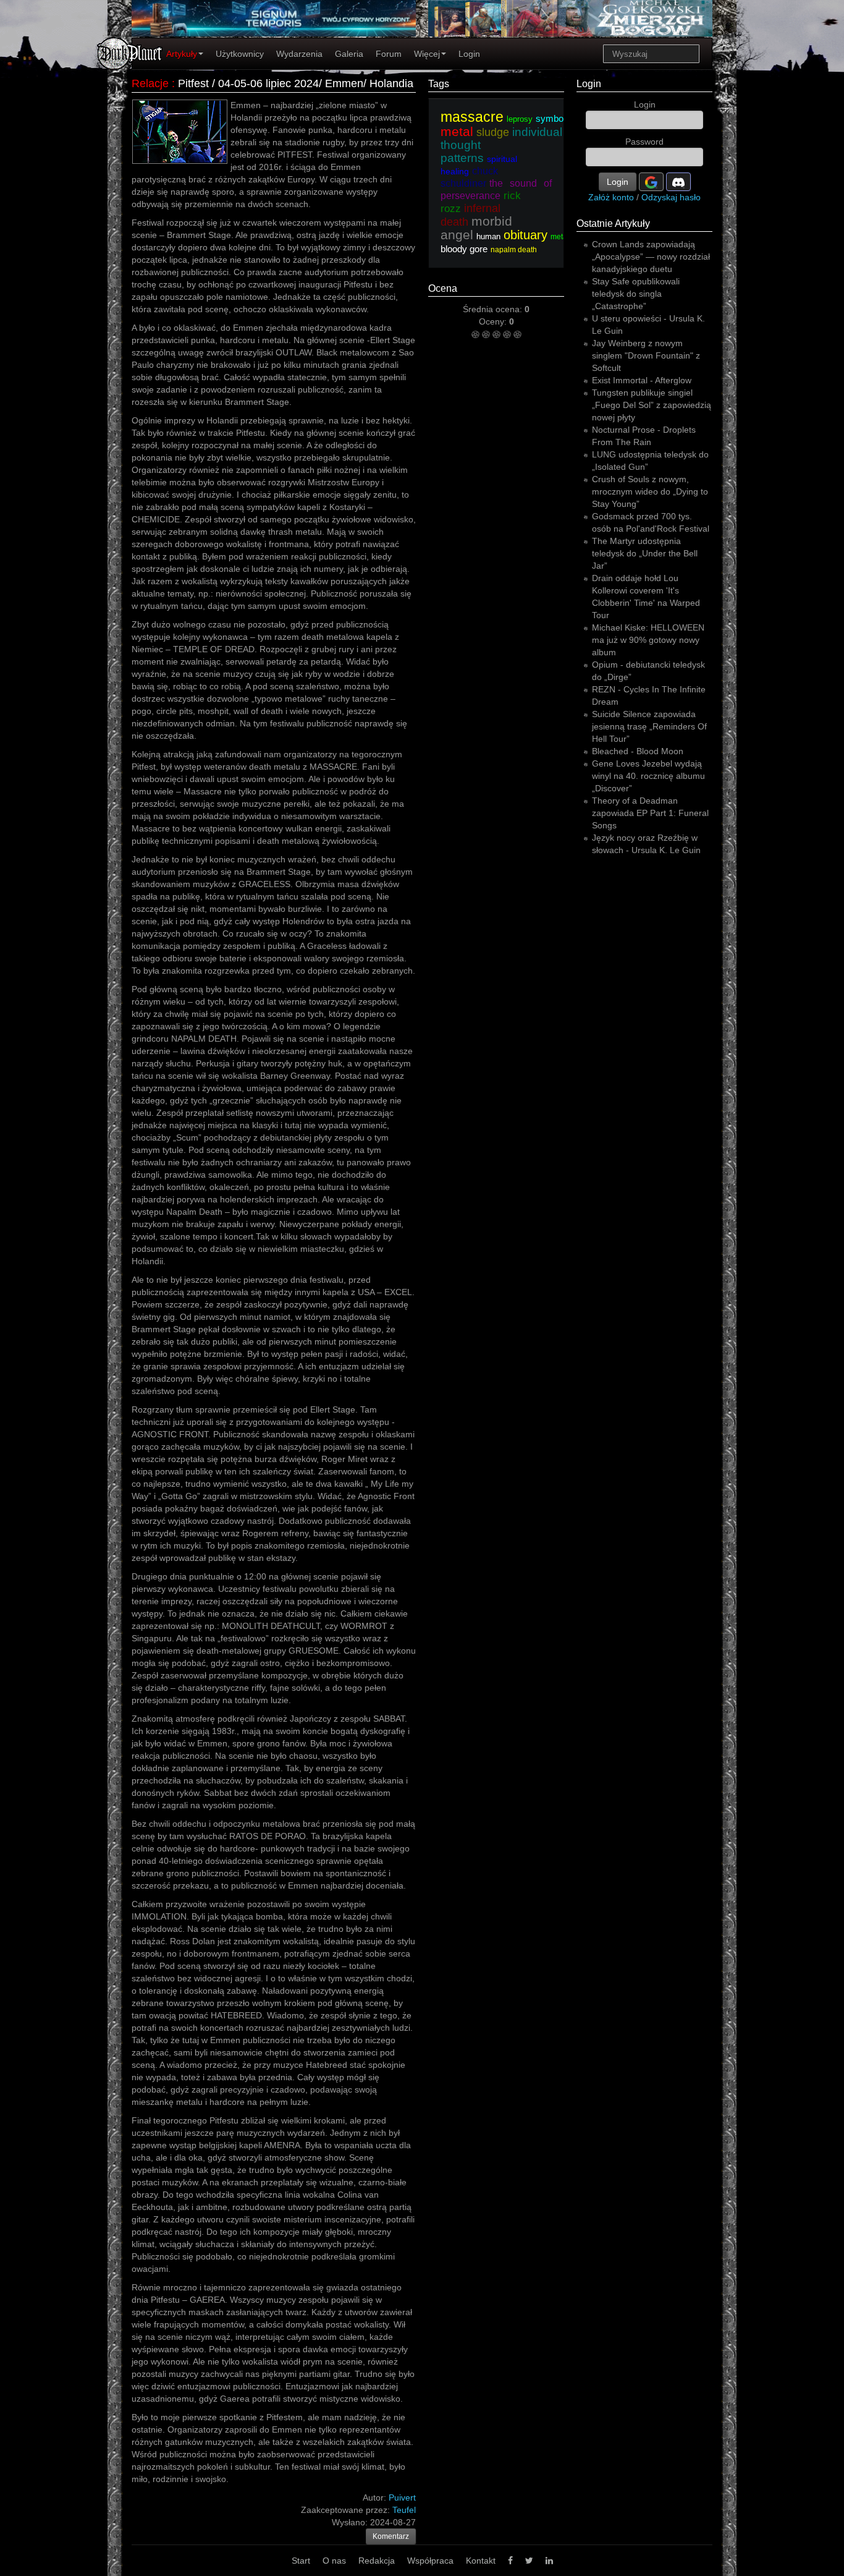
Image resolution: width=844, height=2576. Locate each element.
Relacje (150, 83)
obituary (525, 235)
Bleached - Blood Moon (638, 751)
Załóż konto (611, 197)
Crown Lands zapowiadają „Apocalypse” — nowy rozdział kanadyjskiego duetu (651, 257)
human (488, 236)
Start (301, 2561)
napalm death (514, 250)
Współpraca (430, 2561)
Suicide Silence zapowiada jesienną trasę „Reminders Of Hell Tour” (649, 726)
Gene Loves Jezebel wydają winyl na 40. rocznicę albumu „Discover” (648, 776)
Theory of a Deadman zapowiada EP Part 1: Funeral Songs (650, 813)
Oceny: (494, 321)
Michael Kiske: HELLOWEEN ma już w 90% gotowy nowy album (648, 640)
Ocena (443, 288)
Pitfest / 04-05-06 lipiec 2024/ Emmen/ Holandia (296, 83)
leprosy (520, 119)
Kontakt (481, 2561)
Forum (389, 54)
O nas (334, 2561)
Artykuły (182, 54)
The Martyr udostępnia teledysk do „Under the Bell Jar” (645, 553)
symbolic (554, 118)
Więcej (427, 54)
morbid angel (476, 228)
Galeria (349, 54)
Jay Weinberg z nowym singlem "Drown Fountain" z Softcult (646, 355)
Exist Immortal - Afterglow (642, 380)
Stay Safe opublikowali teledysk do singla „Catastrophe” (636, 294)
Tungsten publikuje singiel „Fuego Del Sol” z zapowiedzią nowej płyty (652, 405)
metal (560, 237)
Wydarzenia (299, 54)
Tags (439, 84)
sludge (493, 132)
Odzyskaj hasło (671, 197)
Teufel (404, 2510)
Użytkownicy (240, 54)
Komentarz (391, 2536)
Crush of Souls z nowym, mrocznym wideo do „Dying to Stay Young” (650, 491)
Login (469, 54)
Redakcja (377, 2561)
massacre (472, 117)
